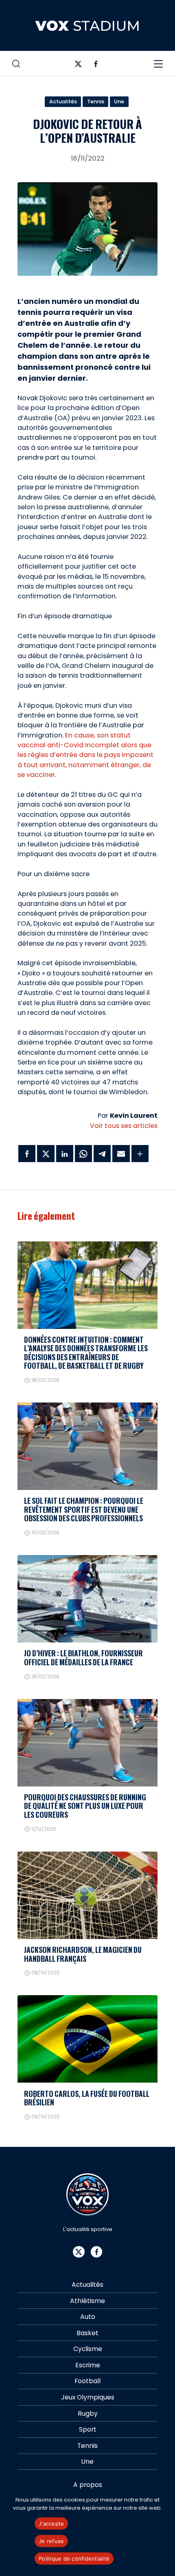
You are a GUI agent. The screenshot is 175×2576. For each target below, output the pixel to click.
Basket (87, 2333)
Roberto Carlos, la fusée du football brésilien (87, 2098)
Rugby (88, 2414)
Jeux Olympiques (88, 2397)
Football (87, 2381)
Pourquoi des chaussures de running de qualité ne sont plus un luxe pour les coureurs (85, 1806)
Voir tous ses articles (124, 1126)
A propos (88, 2485)
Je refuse (51, 2541)
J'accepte (51, 2524)
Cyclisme (88, 2349)
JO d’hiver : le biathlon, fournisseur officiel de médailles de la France (83, 1657)
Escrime (88, 2365)
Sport (88, 2429)
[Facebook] (96, 66)
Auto (88, 2317)
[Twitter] (78, 66)
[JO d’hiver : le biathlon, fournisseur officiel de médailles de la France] (87, 1599)
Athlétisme (87, 2301)
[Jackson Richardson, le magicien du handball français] (87, 1895)
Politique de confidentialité (74, 2559)
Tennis (96, 101)
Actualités (63, 101)
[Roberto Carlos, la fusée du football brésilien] (87, 2039)
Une (119, 101)
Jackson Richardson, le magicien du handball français (83, 1954)
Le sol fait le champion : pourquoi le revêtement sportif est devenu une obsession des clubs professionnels (84, 1509)
